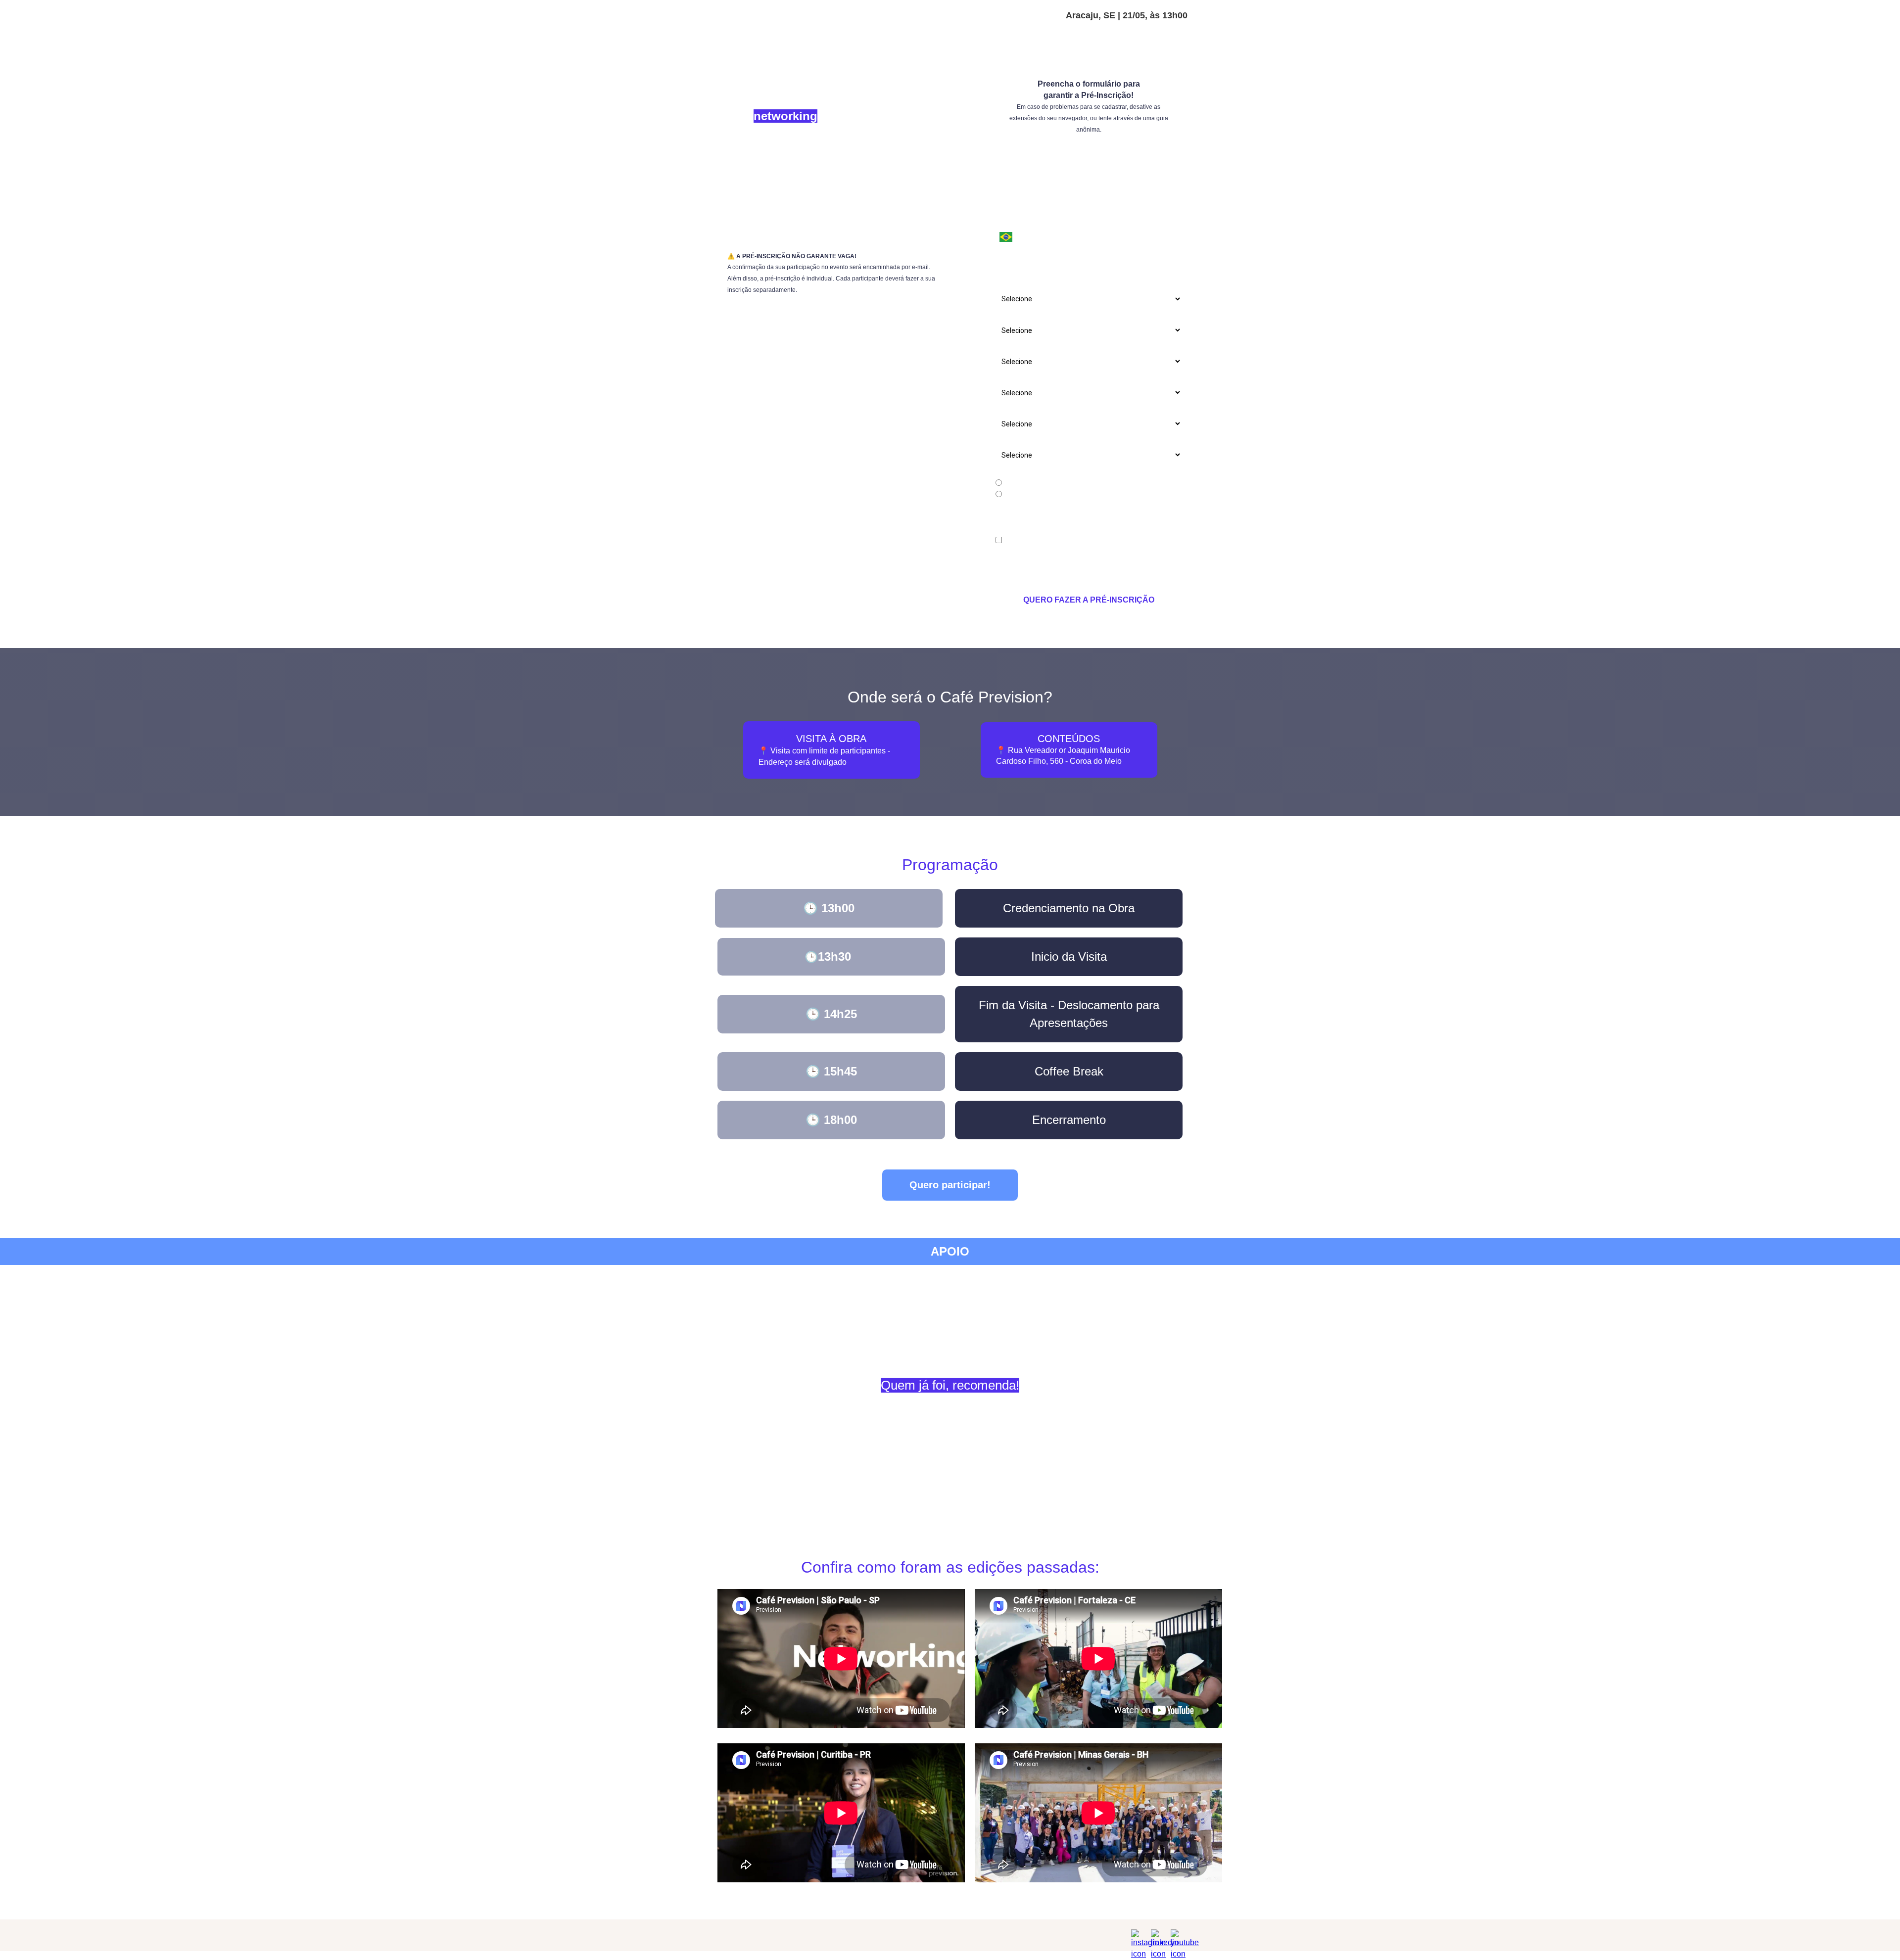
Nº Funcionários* (1022, 409)
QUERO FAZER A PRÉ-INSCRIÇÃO (1089, 600)
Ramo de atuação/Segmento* (1043, 346)
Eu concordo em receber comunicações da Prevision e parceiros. (1087, 545)
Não (1009, 495)
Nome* (1007, 159)
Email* (1006, 190)
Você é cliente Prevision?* (1036, 471)
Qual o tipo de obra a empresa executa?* (1059, 315)
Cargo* (1007, 284)
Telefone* (1011, 222)
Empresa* (1011, 253)
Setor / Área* (1017, 377)
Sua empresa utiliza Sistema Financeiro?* (1061, 440)
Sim (1009, 483)
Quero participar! (950, 1185)
